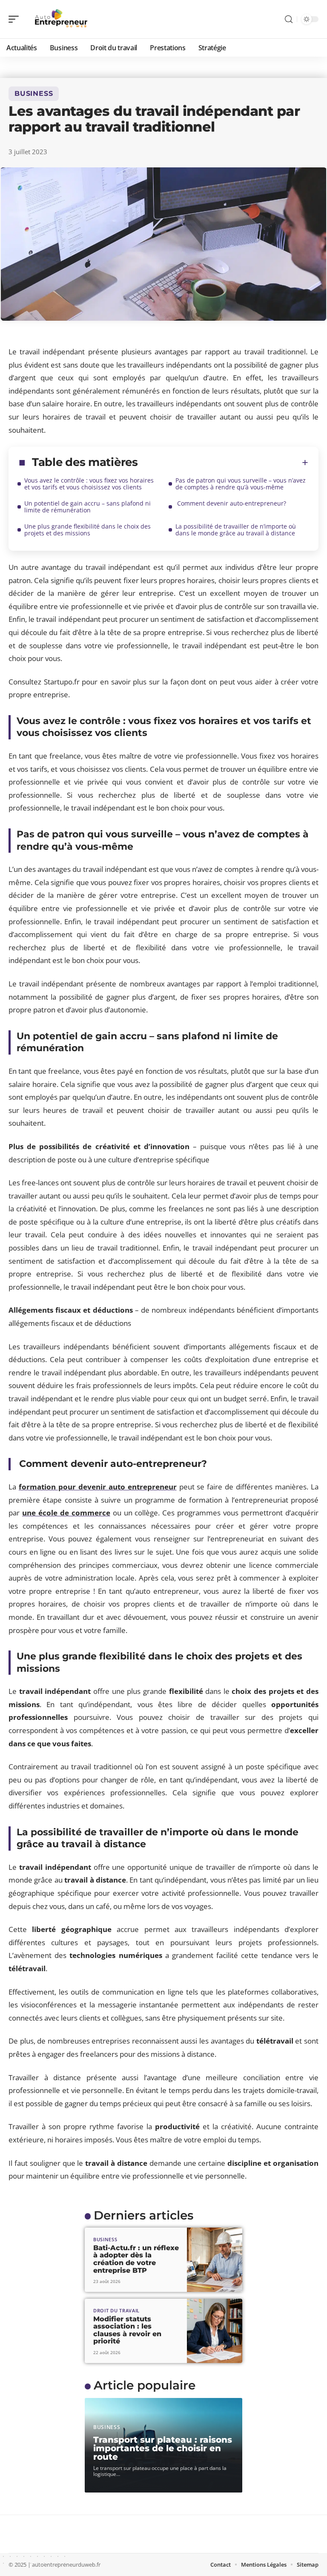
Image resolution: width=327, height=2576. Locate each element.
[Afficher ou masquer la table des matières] (223, 463)
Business (34, 93)
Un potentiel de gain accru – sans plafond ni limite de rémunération (87, 507)
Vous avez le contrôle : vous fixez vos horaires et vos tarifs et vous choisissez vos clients (89, 484)
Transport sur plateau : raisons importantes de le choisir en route (163, 2448)
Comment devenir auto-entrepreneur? (231, 503)
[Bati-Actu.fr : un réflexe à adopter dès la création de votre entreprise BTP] (215, 2260)
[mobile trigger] (16, 19)
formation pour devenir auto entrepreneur (98, 1487)
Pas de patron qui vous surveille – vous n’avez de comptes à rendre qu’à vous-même (241, 484)
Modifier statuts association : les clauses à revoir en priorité (127, 2330)
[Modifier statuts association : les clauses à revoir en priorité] (215, 2331)
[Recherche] (289, 19)
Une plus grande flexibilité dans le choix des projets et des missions (87, 530)
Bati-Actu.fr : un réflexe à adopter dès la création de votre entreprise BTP (136, 2259)
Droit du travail (116, 2310)
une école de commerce (66, 1513)
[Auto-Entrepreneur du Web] (61, 19)
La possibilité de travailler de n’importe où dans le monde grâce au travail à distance (236, 530)
